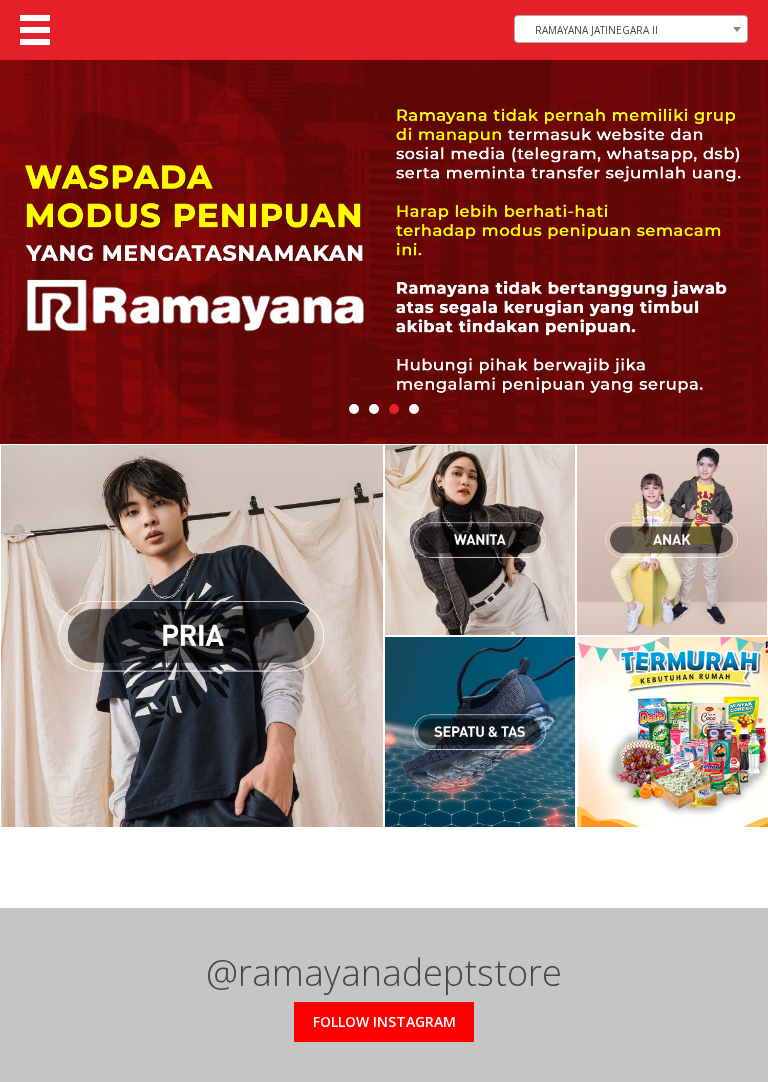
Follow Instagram (384, 1021)
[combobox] (631, 29)
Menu (35, 30)
